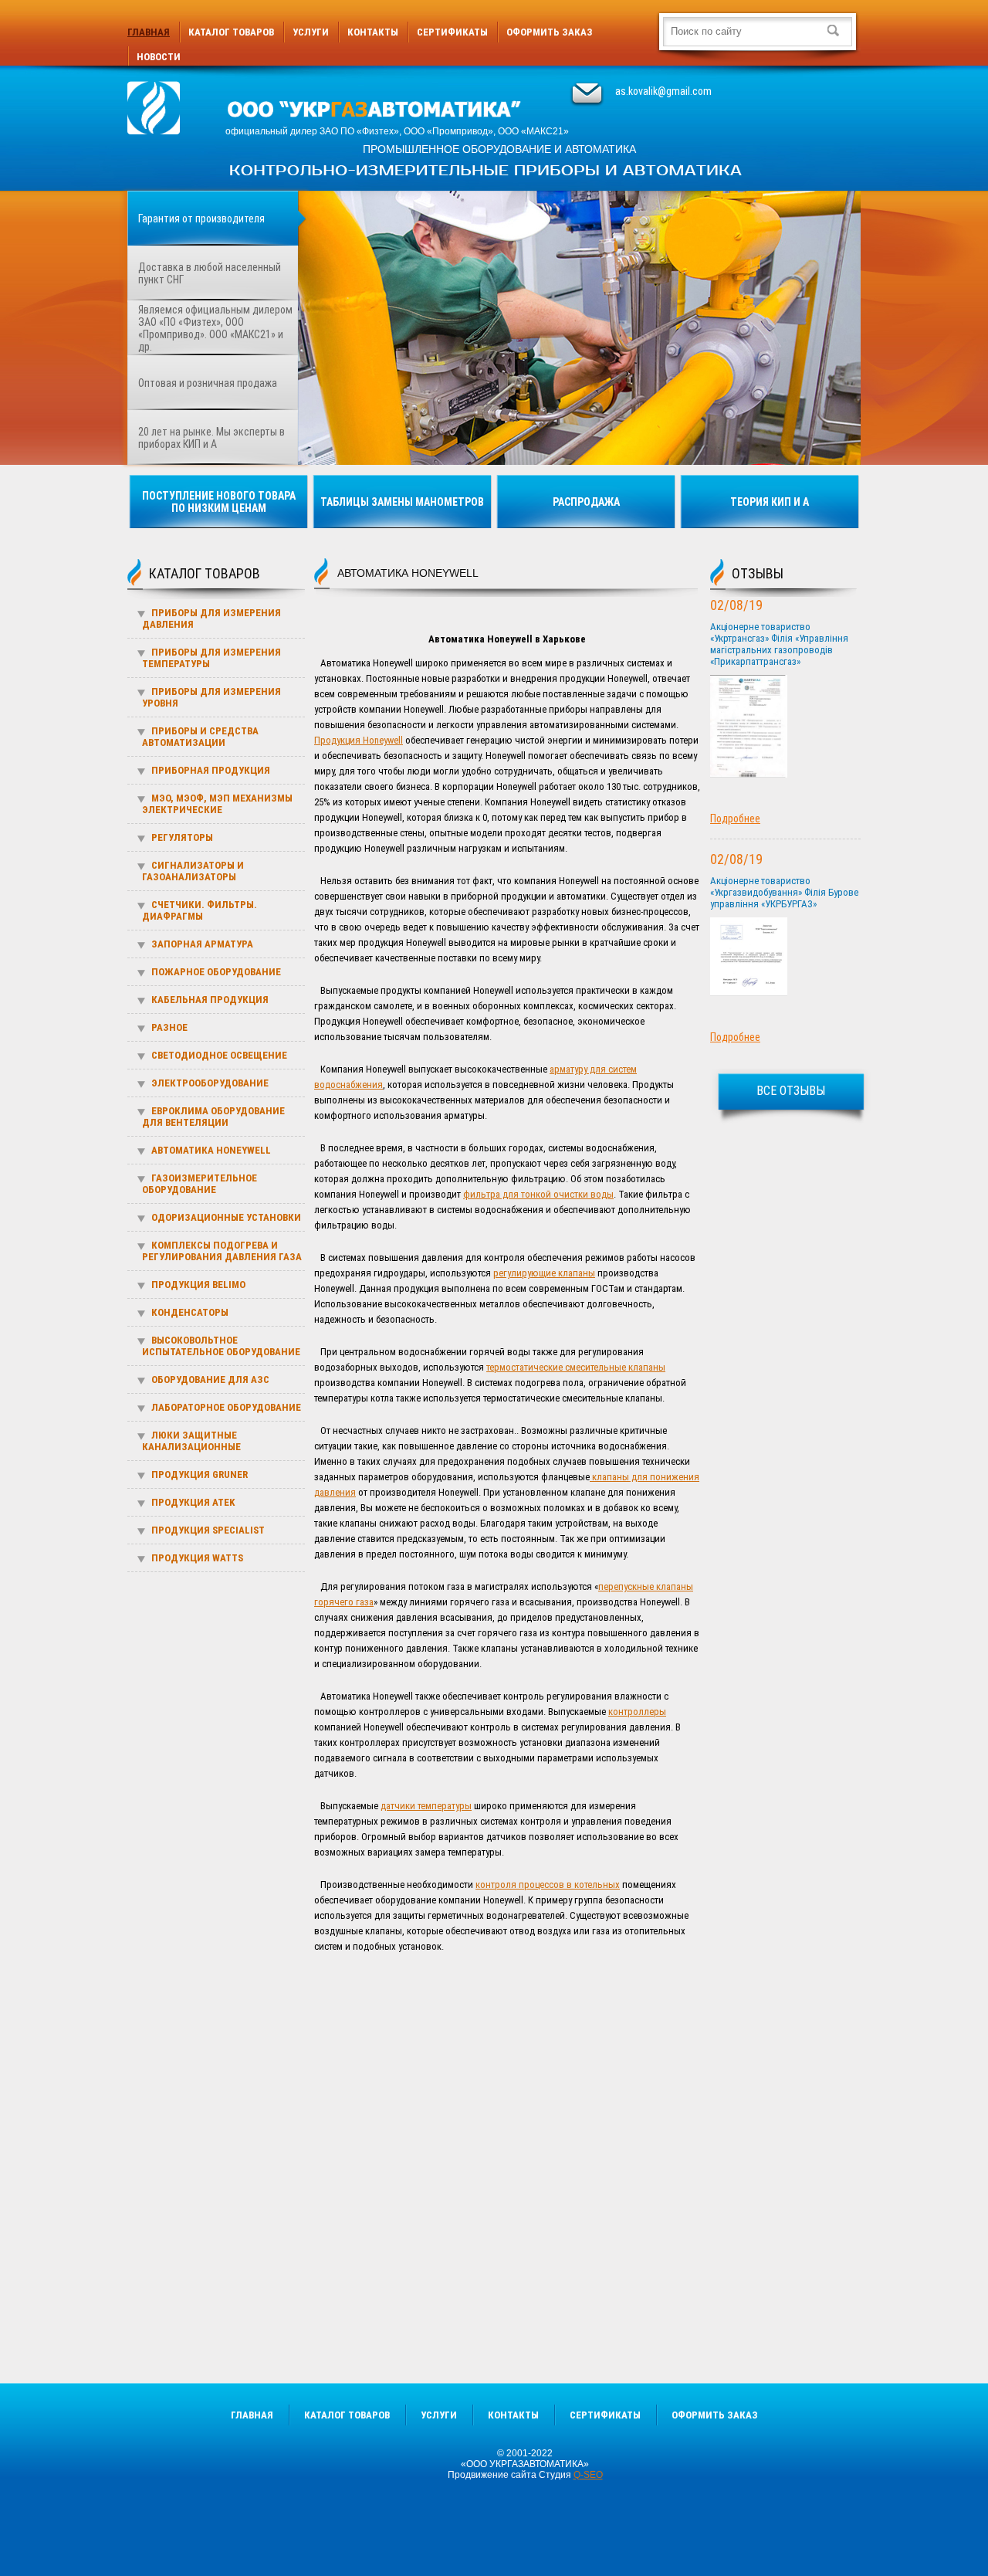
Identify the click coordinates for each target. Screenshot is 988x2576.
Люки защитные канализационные (191, 1441)
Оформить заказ (550, 32)
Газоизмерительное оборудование (200, 1184)
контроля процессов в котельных (548, 1885)
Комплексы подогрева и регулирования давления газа (222, 1251)
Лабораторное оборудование (226, 1407)
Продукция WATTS (197, 1558)
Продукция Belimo (198, 1285)
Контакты (373, 32)
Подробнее (735, 819)
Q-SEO (588, 2475)
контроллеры (637, 1712)
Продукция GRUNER (200, 1474)
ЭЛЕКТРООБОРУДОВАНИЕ (210, 1083)
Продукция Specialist (208, 1530)
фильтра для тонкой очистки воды (538, 1194)
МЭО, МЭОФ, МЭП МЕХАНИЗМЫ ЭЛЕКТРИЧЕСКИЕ (217, 804)
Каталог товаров (231, 32)
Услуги (311, 32)
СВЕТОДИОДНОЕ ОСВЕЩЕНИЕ (219, 1055)
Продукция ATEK (193, 1502)
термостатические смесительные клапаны (576, 1367)
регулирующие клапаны (544, 1273)
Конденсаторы (190, 1312)
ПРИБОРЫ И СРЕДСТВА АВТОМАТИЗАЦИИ (200, 737)
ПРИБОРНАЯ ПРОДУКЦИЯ (211, 770)
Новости (159, 57)
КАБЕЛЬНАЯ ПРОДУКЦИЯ (210, 1000)
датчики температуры (426, 1806)
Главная (149, 32)
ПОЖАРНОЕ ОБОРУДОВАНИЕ (216, 972)
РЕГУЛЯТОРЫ (182, 837)
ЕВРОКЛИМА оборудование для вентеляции (213, 1117)
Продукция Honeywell (359, 740)
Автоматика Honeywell (211, 1150)
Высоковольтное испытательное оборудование (221, 1346)
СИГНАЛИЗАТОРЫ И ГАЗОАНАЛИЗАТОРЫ (193, 871)
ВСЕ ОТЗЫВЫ (791, 1091)
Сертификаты (452, 32)
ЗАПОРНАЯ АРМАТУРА (202, 944)
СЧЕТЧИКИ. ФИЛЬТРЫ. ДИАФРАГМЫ (200, 910)
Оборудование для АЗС (210, 1380)
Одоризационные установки (226, 1217)
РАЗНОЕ (169, 1027)
